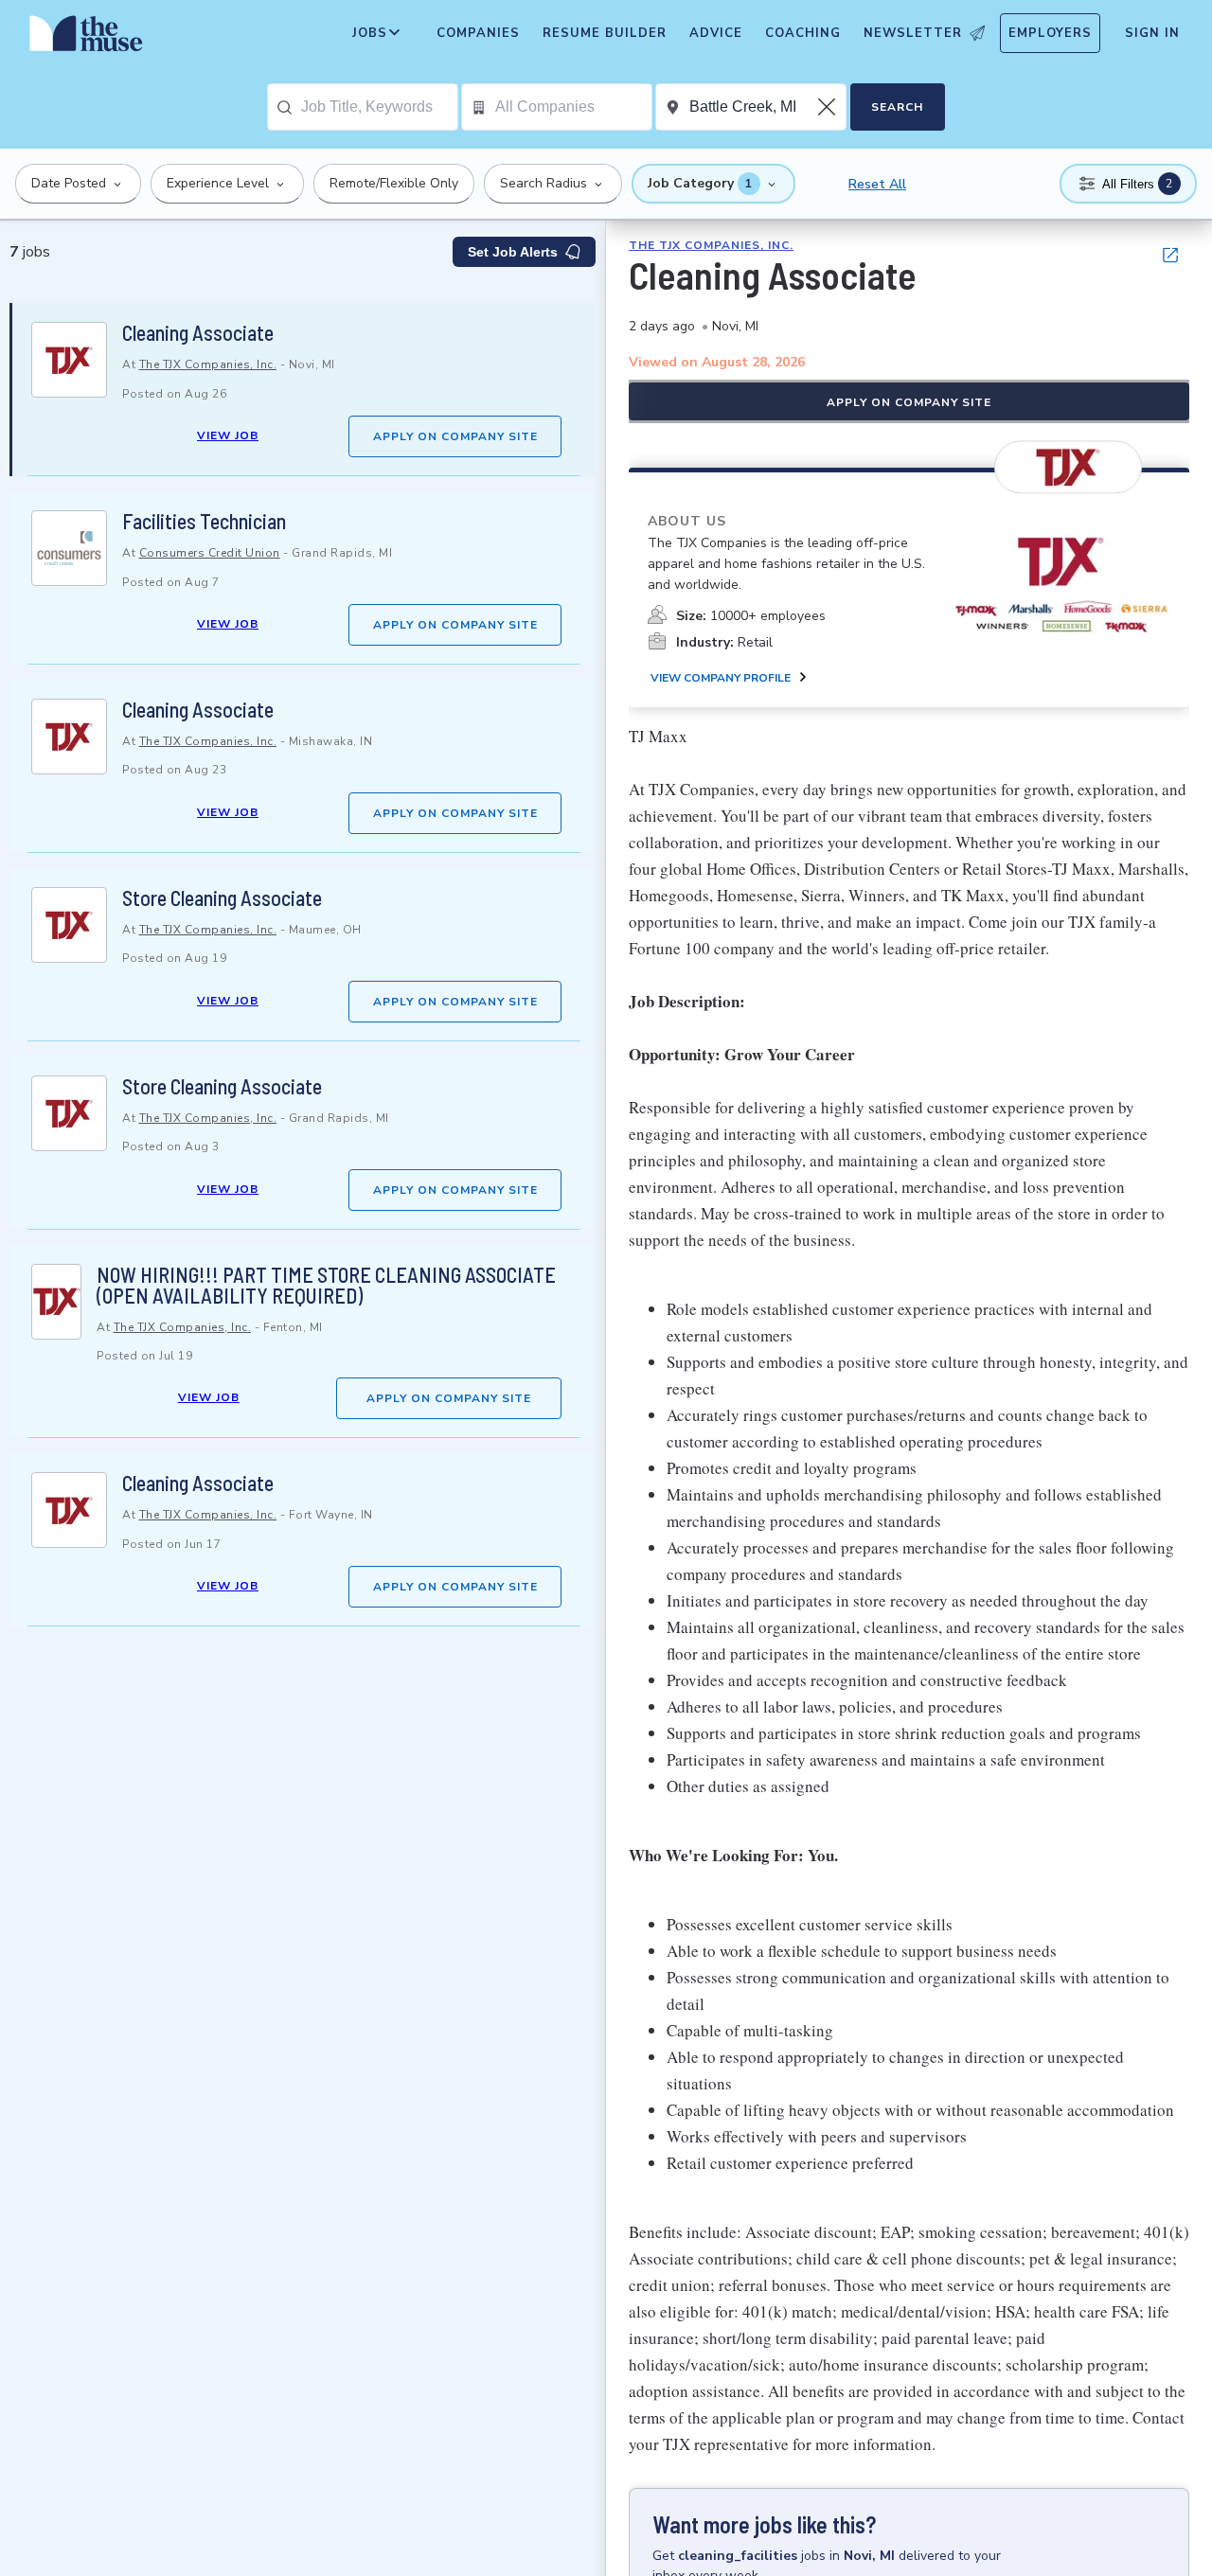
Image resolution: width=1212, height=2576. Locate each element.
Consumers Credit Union (210, 553)
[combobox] (379, 107)
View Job (228, 435)
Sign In (1152, 33)
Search (897, 107)
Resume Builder (605, 33)
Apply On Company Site (455, 436)
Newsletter (913, 33)
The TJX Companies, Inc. (208, 364)
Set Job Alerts (513, 252)
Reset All (877, 184)
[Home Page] (86, 38)
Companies (478, 33)
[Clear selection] (829, 107)
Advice (716, 33)
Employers (1050, 33)
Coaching (803, 33)
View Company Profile (721, 678)
